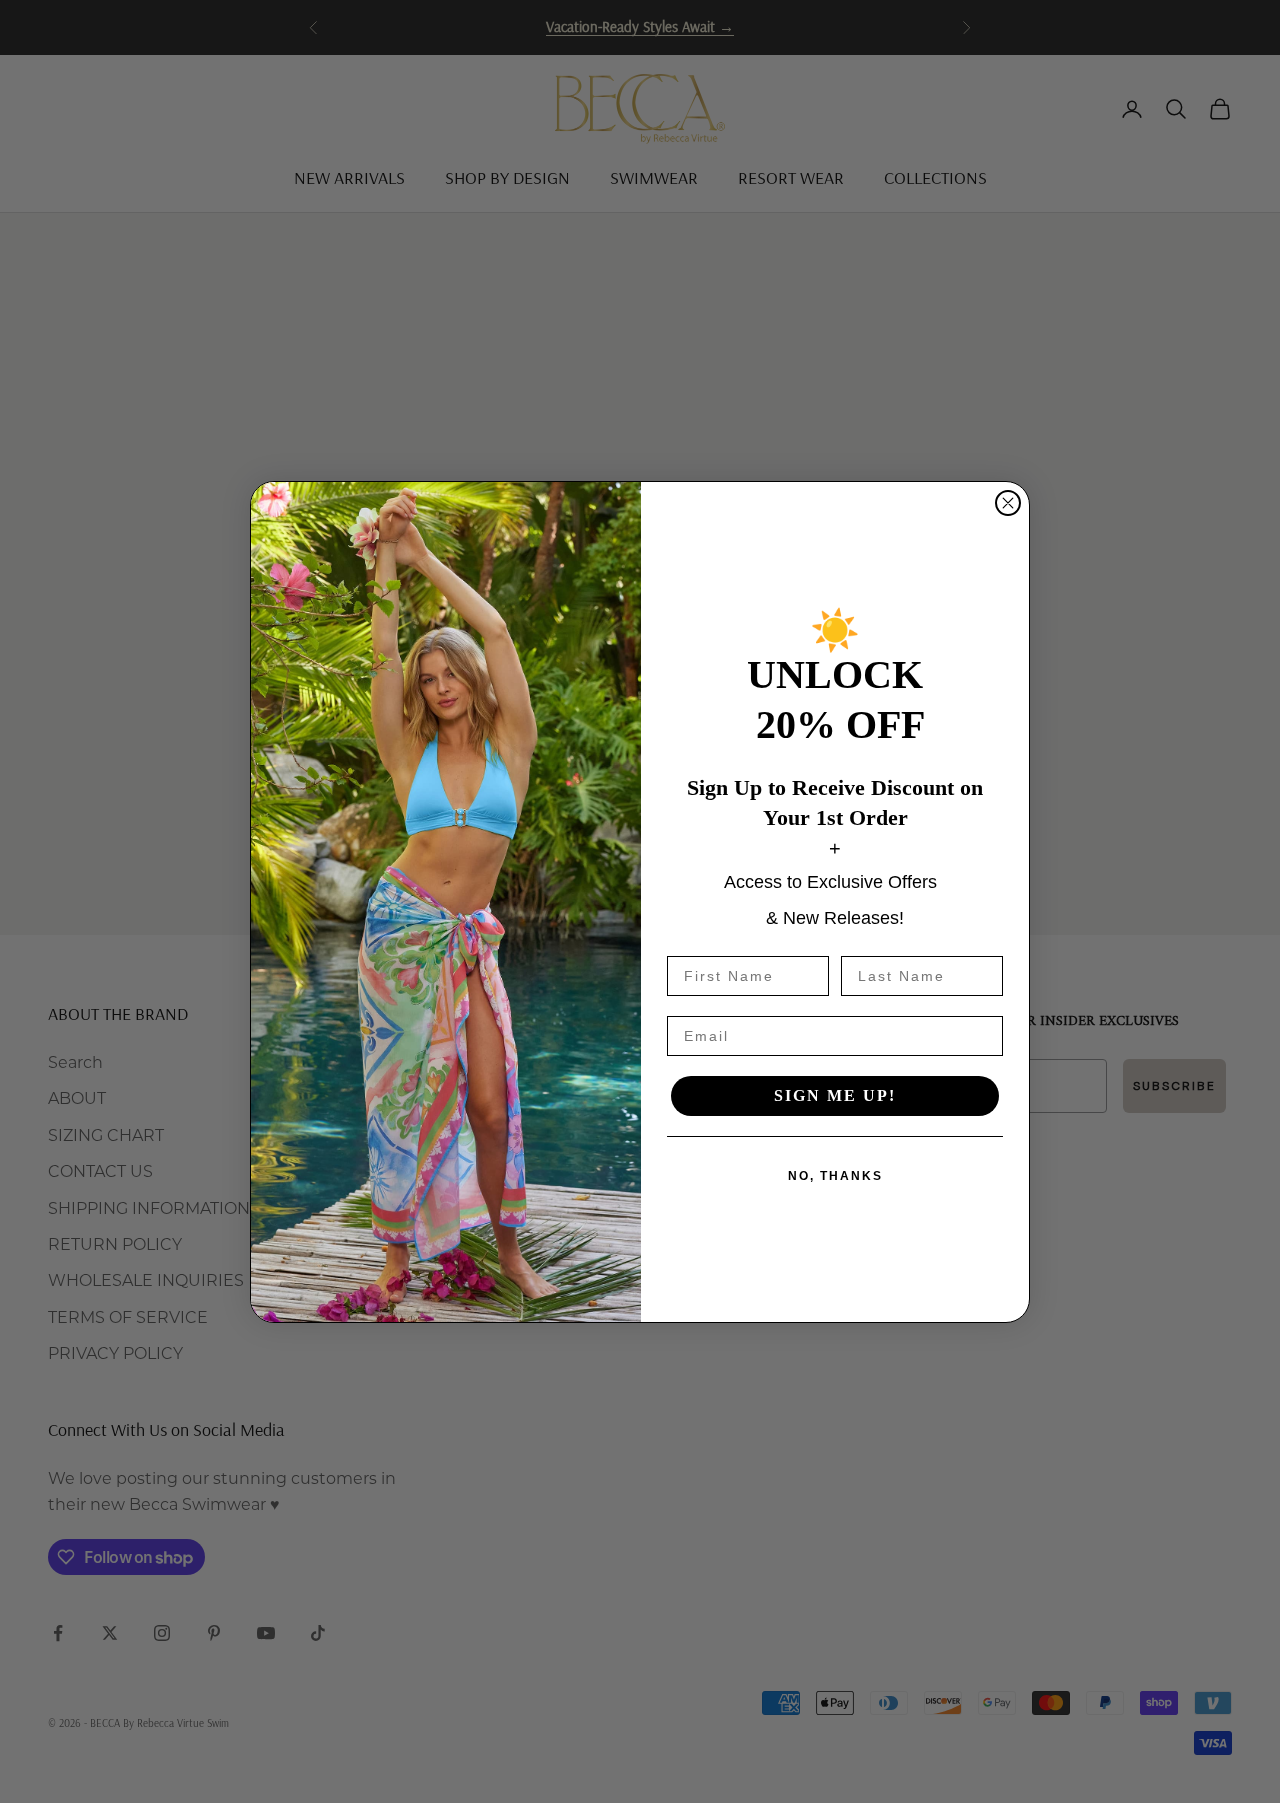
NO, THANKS (835, 1176)
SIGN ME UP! (835, 1095)
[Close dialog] (1008, 503)
